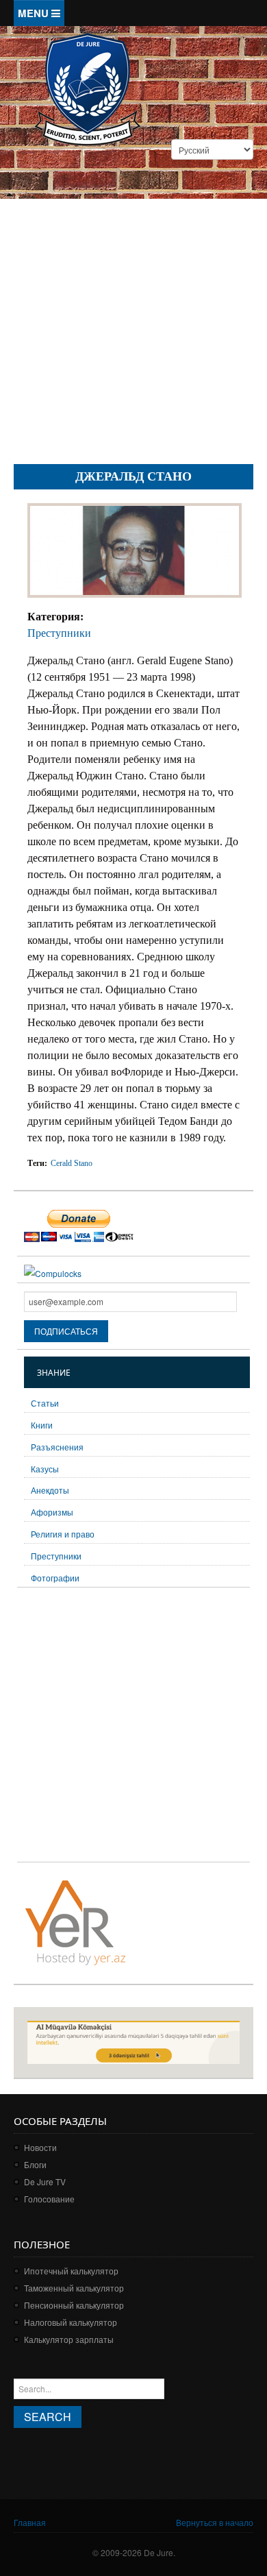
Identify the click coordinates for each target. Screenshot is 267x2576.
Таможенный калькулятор (74, 2288)
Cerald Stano (72, 1163)
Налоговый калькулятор (71, 2322)
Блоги (35, 2164)
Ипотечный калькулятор (71, 2271)
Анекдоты (50, 1490)
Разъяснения (57, 1447)
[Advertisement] (133, 314)
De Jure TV (45, 2182)
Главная (30, 2522)
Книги (42, 1425)
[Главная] (87, 88)
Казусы (45, 1469)
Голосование (49, 2199)
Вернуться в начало (215, 2522)
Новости (40, 2147)
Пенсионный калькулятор (74, 2305)
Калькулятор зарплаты (69, 2339)
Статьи (45, 1403)
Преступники (59, 633)
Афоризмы (52, 1512)
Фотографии (55, 1578)
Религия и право (63, 1534)
